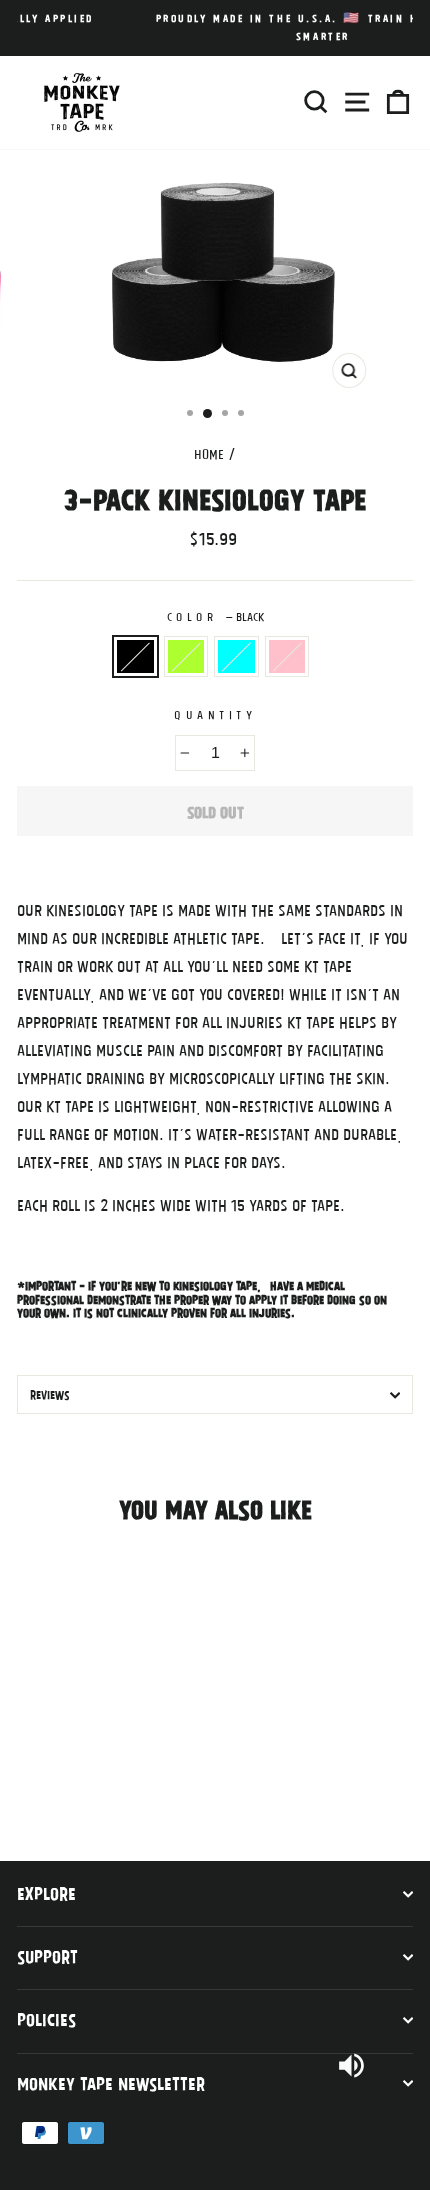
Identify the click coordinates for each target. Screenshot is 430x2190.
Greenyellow (186, 657)
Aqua (236, 657)
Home (209, 454)
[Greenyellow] (51, 1781)
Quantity (215, 714)
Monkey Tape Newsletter (111, 2083)
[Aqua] (74, 1781)
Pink (287, 657)
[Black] (28, 1781)
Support (47, 1956)
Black (135, 657)
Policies (46, 2019)
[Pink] (97, 1781)
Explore (46, 1893)
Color (215, 616)
